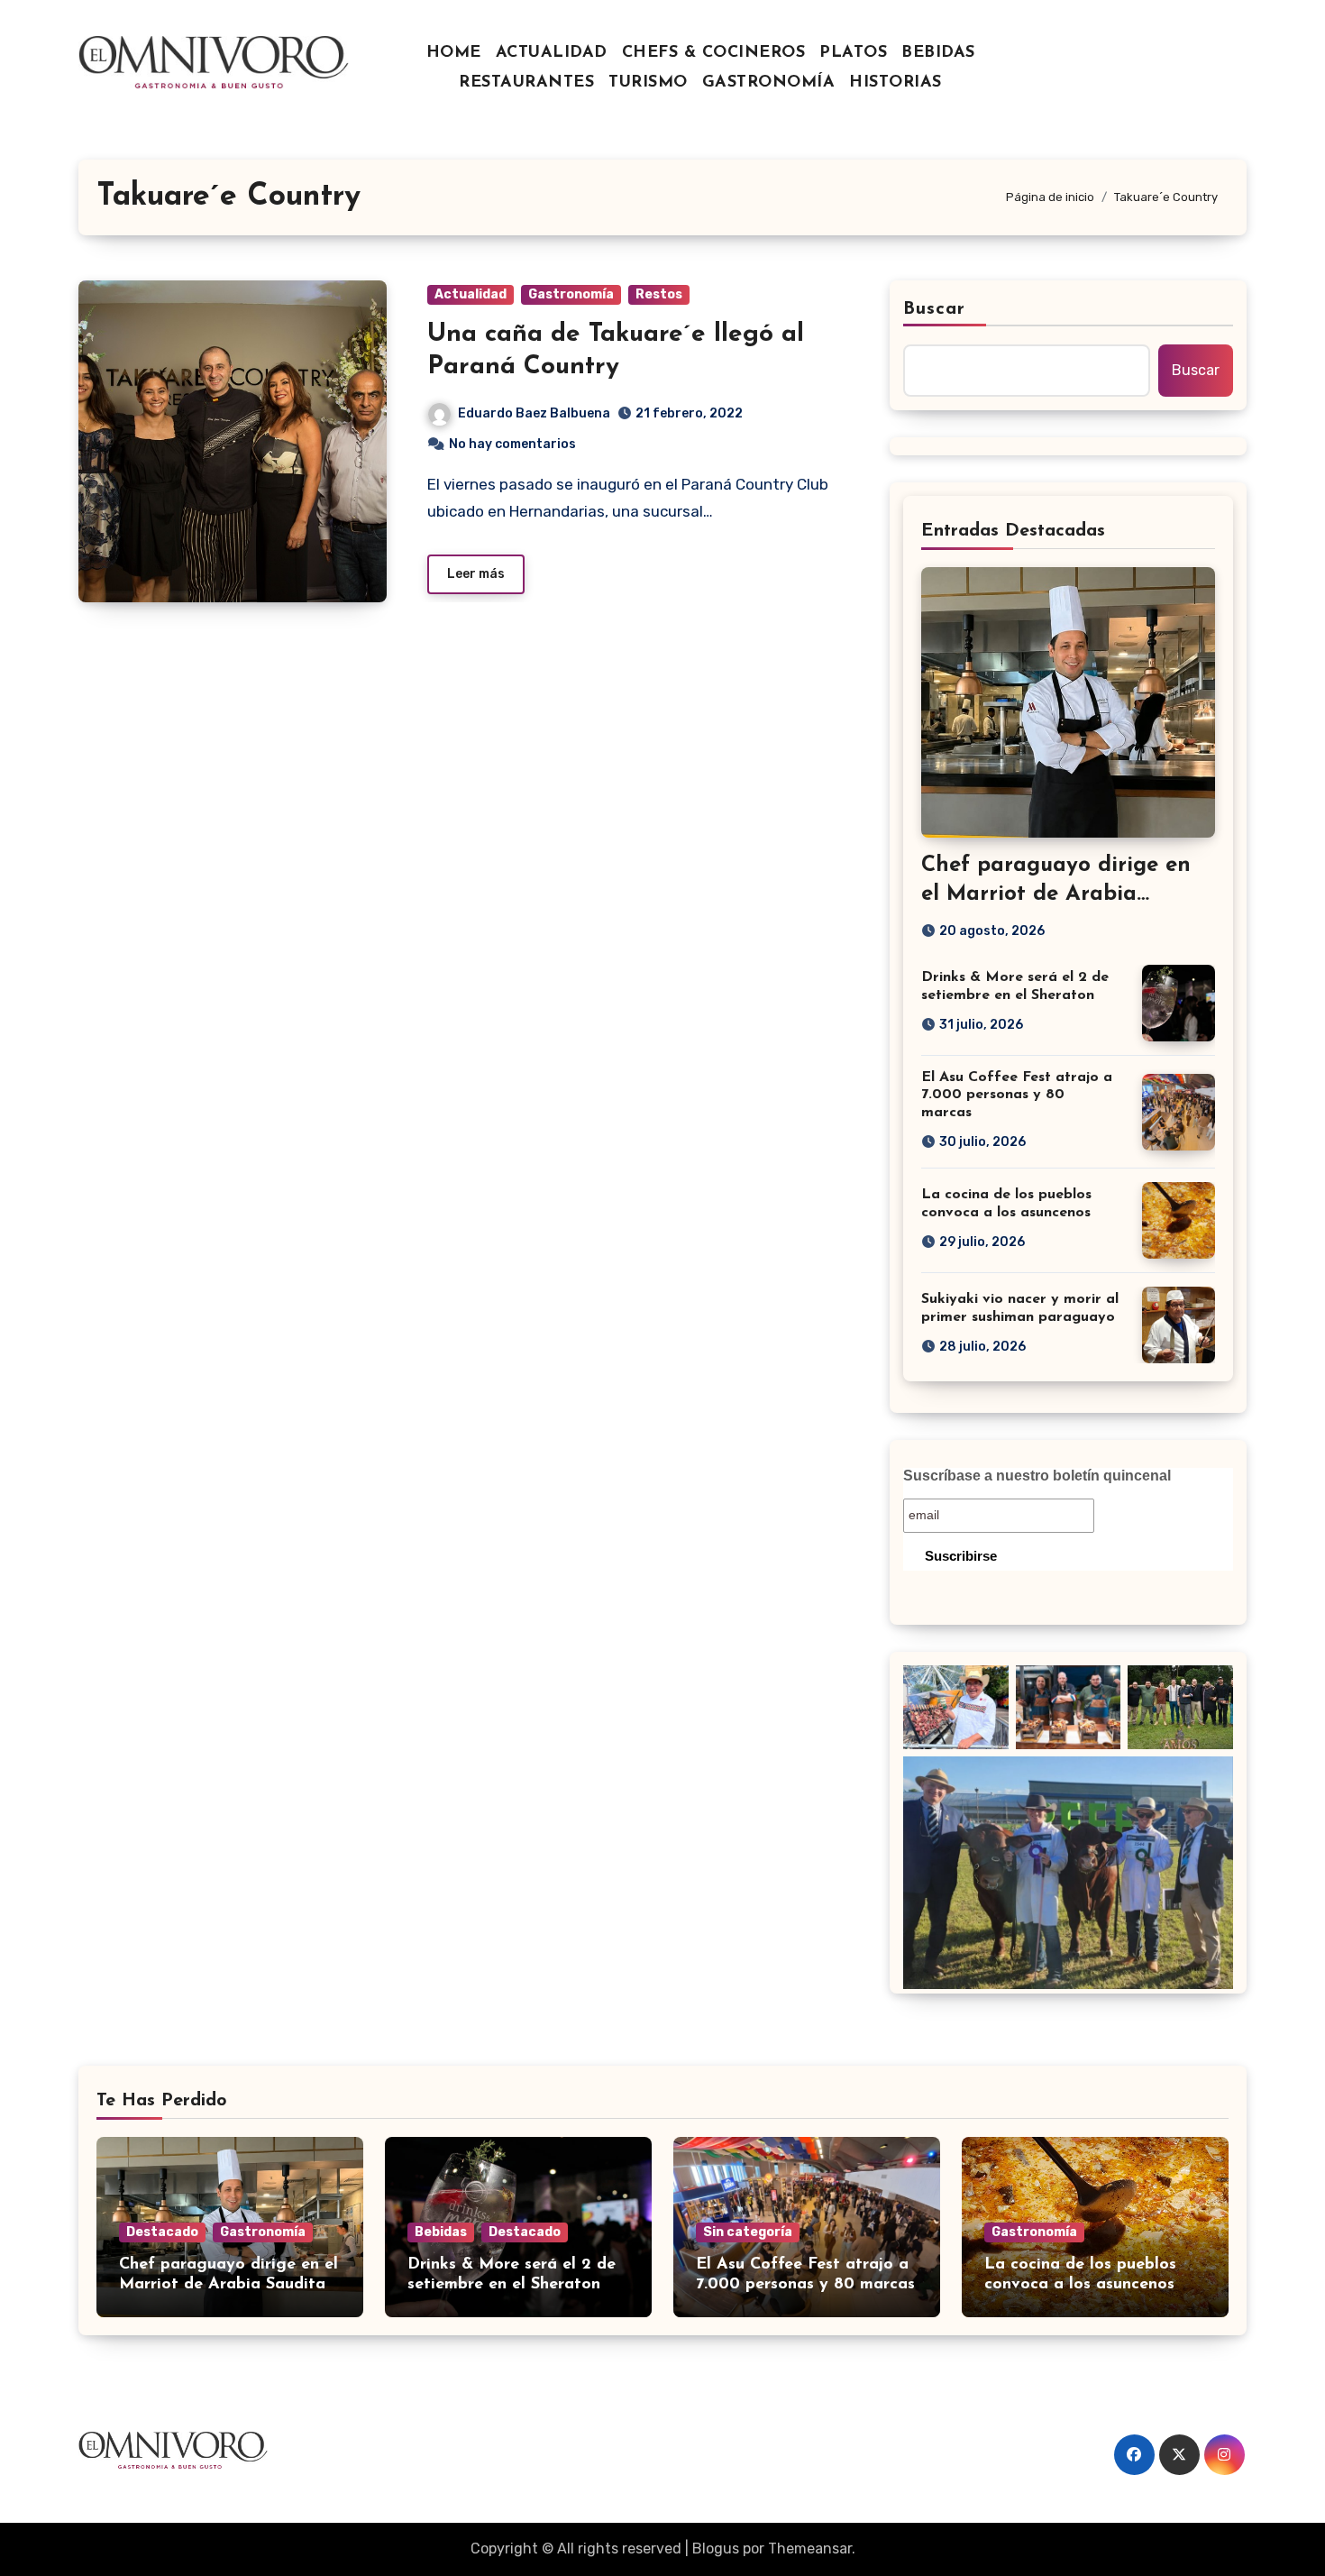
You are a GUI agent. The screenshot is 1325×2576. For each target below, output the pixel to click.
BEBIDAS (938, 53)
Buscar (935, 309)
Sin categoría (748, 2232)
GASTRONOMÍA (769, 83)
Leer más (476, 574)
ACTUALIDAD (552, 53)
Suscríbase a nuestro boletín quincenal (1037, 1476)
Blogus (716, 2548)
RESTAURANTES (526, 83)
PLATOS (853, 53)
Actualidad (471, 294)
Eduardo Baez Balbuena (534, 413)
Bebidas (441, 2232)
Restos (659, 294)
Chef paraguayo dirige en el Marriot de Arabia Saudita (1056, 894)
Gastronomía (571, 294)
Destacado (162, 2232)
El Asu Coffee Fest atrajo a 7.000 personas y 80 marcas (1017, 1095)
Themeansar (810, 2548)
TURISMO (648, 83)
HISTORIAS (896, 83)
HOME (454, 53)
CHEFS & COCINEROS (714, 53)
